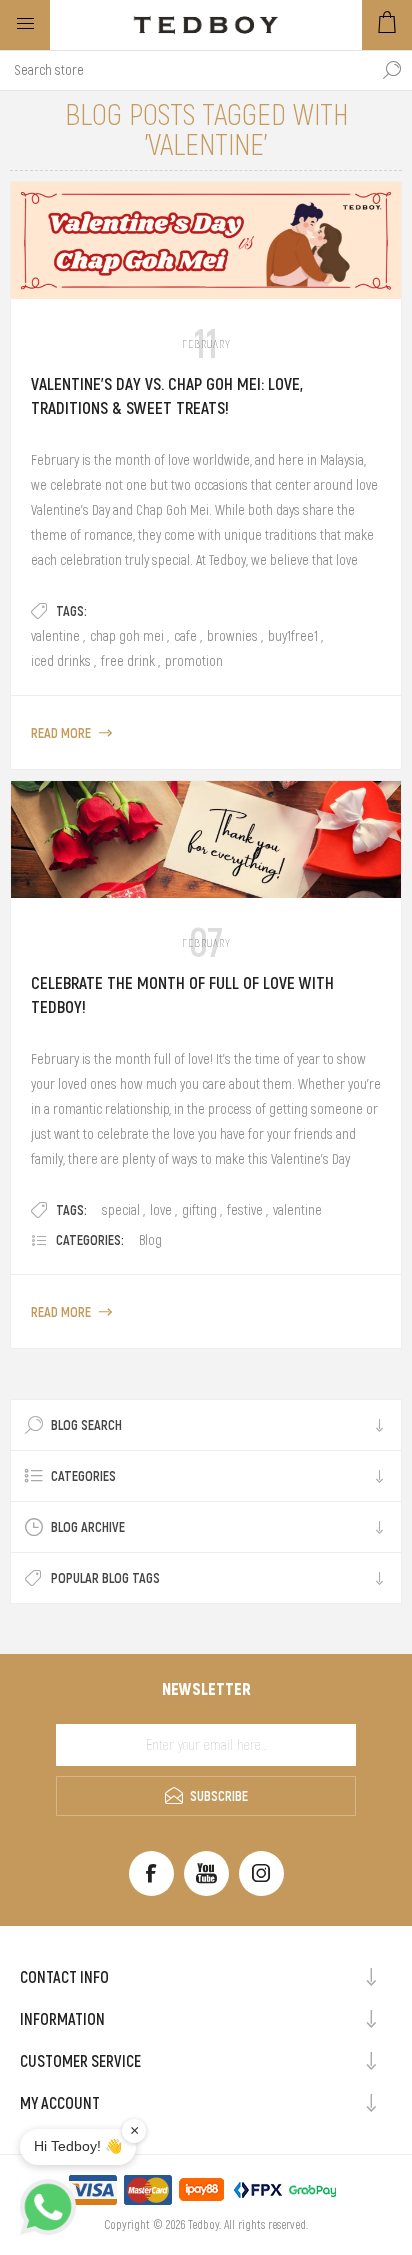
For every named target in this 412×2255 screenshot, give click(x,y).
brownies (232, 636)
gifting (199, 1210)
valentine (55, 636)
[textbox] (186, 70)
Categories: (90, 1240)
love (161, 1210)
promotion (194, 661)
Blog (150, 1240)
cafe (185, 636)
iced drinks (61, 661)
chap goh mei (127, 636)
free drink (128, 661)
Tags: (71, 611)
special (121, 1210)
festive (245, 1210)
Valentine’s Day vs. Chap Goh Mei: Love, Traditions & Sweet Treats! (167, 396)
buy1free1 (293, 636)
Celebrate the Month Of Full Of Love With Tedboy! (182, 995)
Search (392, 70)
